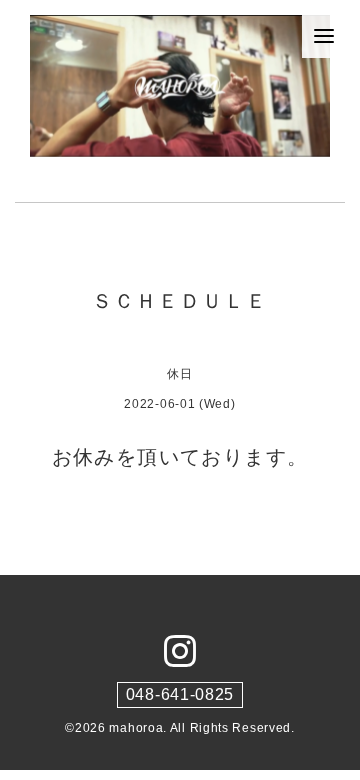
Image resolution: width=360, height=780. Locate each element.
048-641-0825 (180, 694)
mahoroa (136, 728)
